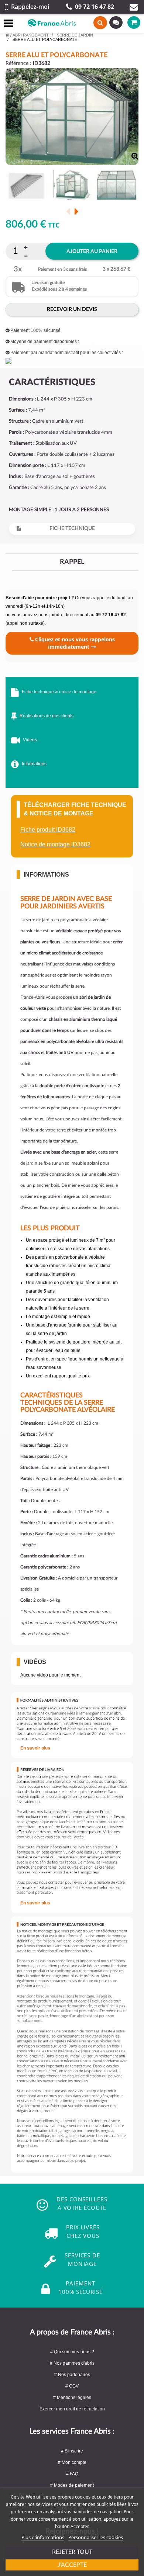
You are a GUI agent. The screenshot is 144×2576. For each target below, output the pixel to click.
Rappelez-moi (30, 7)
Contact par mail (134, 7)
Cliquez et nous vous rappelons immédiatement (74, 643)
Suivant (76, 211)
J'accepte (72, 2565)
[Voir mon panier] (128, 22)
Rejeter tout (72, 2552)
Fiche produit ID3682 (48, 830)
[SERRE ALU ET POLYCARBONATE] (26, 186)
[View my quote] (113, 22)
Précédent (68, 211)
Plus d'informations (43, 2537)
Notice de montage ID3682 (55, 844)
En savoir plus (35, 1748)
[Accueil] (7, 35)
